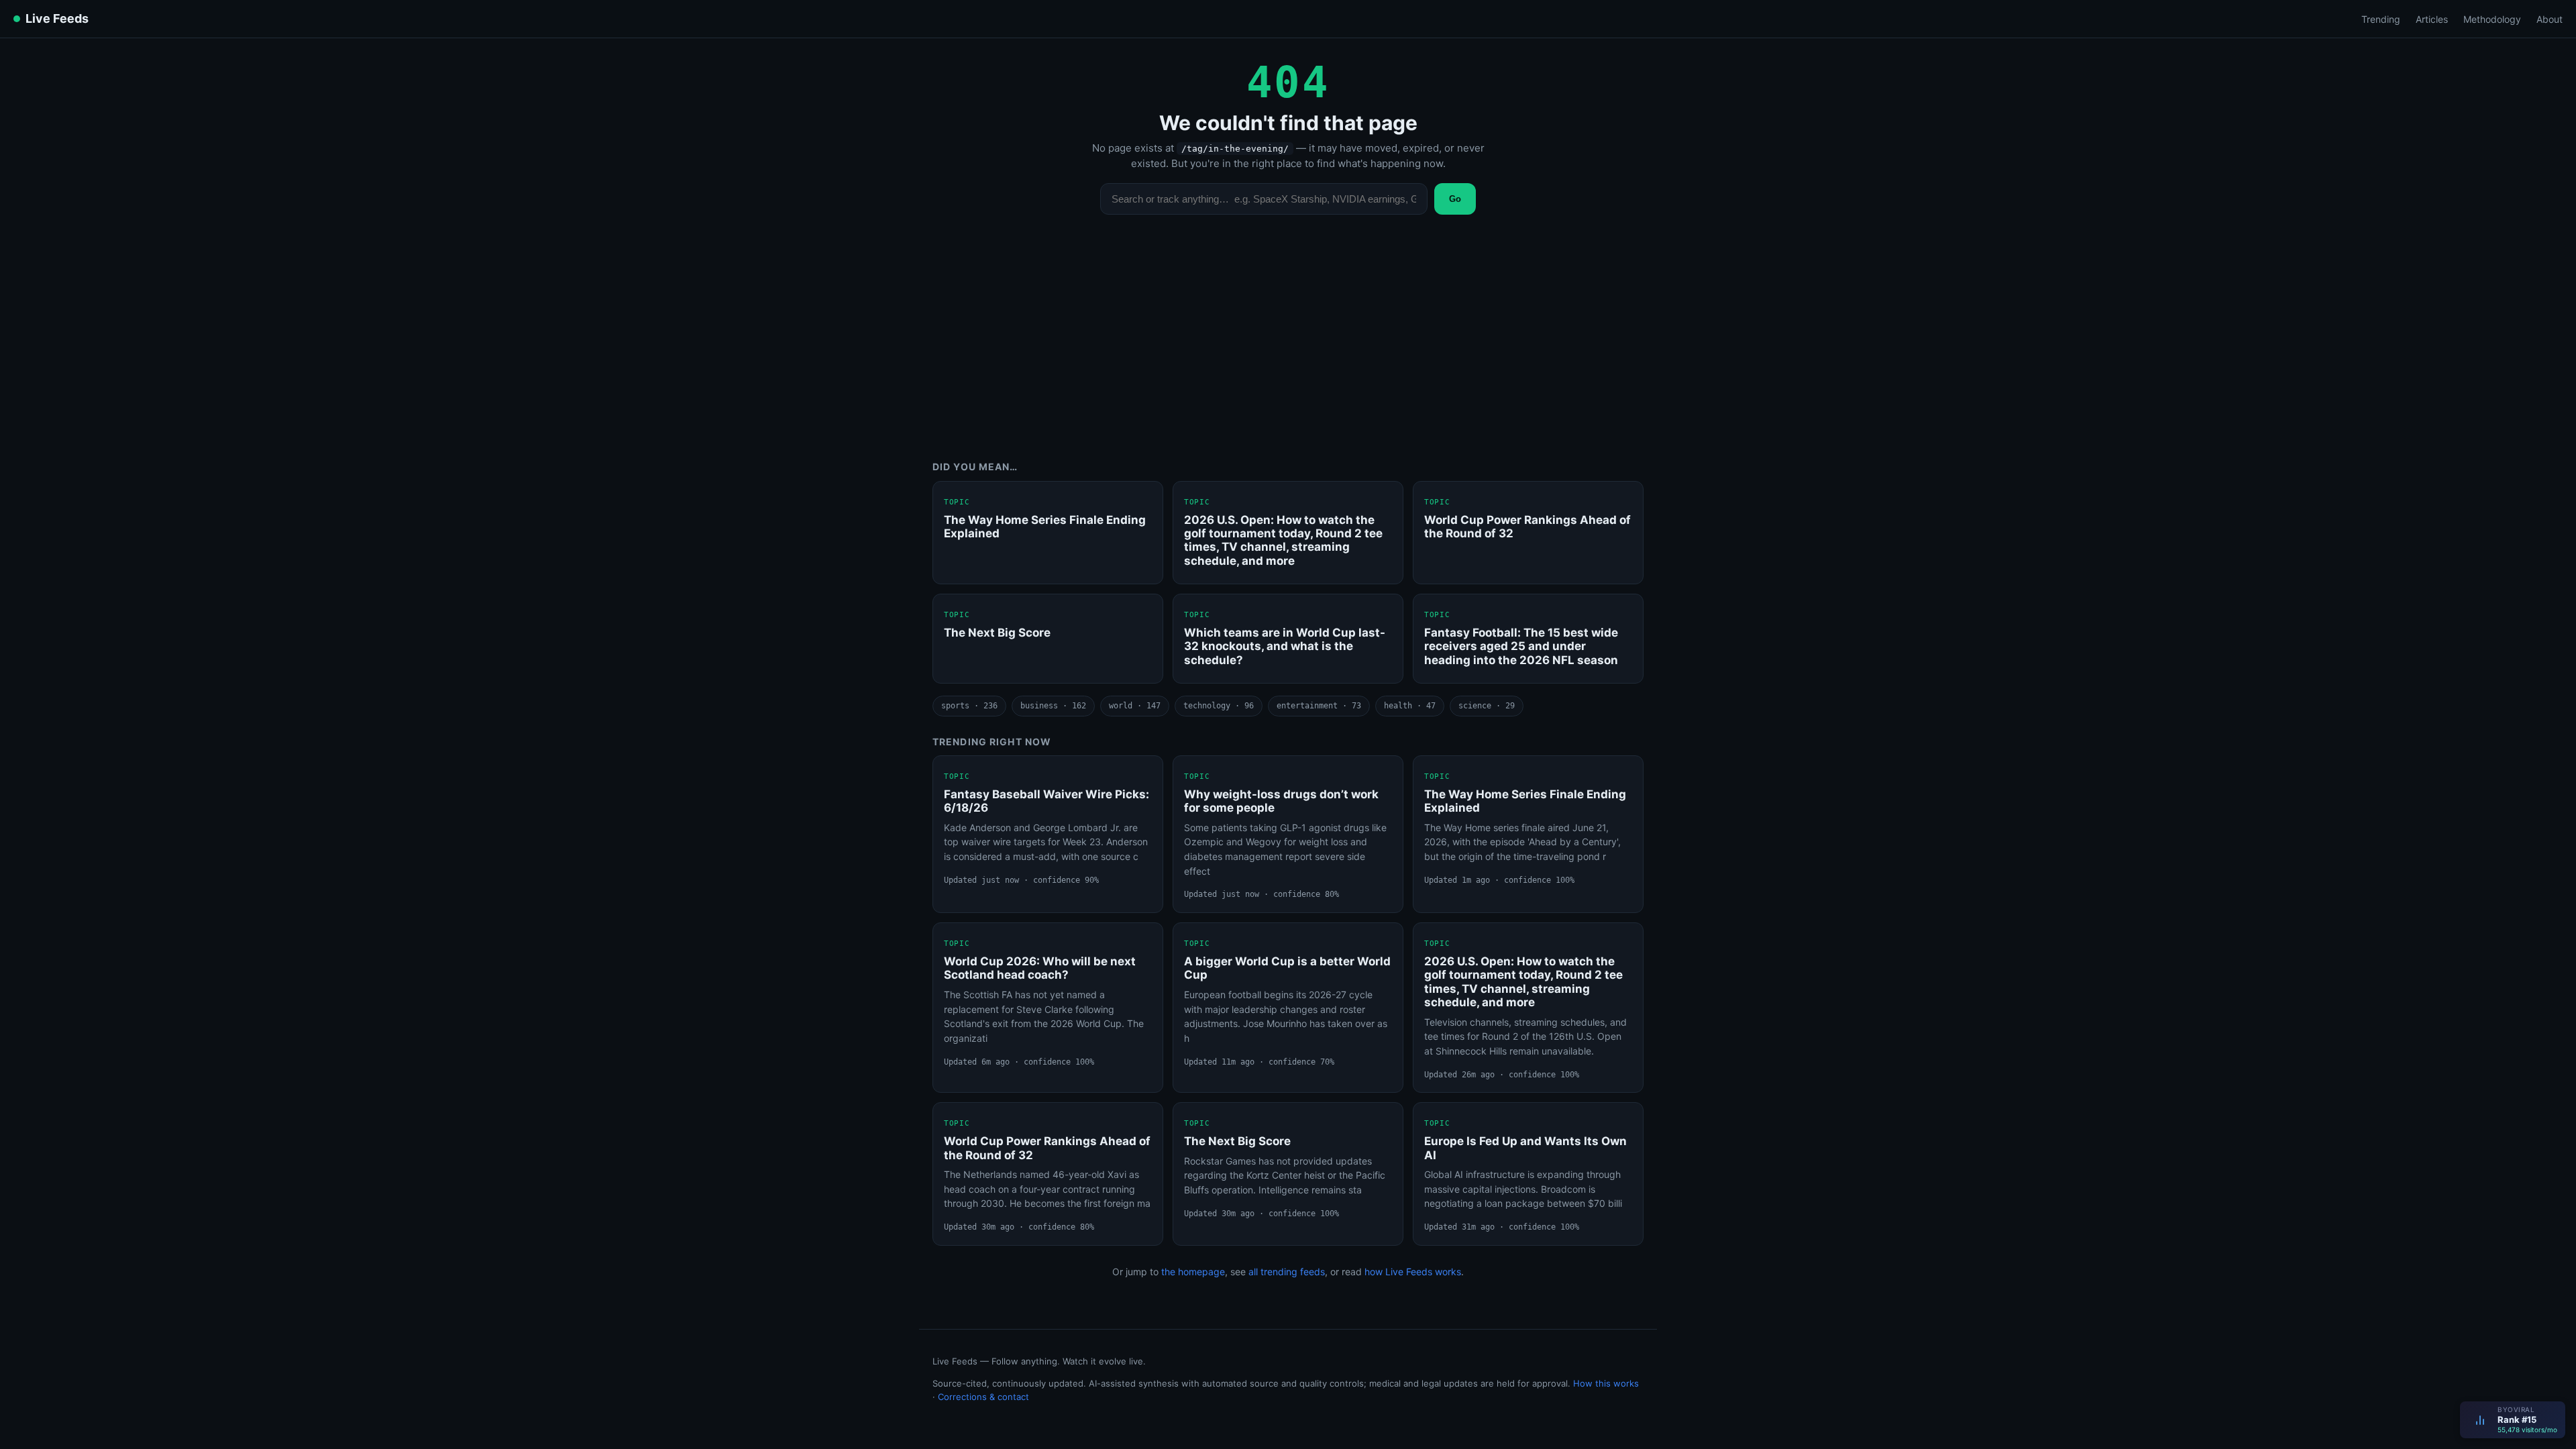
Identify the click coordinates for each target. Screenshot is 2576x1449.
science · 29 (1487, 706)
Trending (2381, 19)
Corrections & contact (983, 1397)
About (2550, 19)
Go (1455, 199)
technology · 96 (1219, 706)
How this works (1606, 1383)
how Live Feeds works (1413, 1272)
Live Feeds (57, 18)
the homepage (1193, 1272)
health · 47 (1410, 706)
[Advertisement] (1288, 347)
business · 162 (1053, 706)
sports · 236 (969, 706)
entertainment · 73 (1319, 706)
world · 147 (1135, 706)
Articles (2432, 19)
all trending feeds (1287, 1272)
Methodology (2492, 19)
